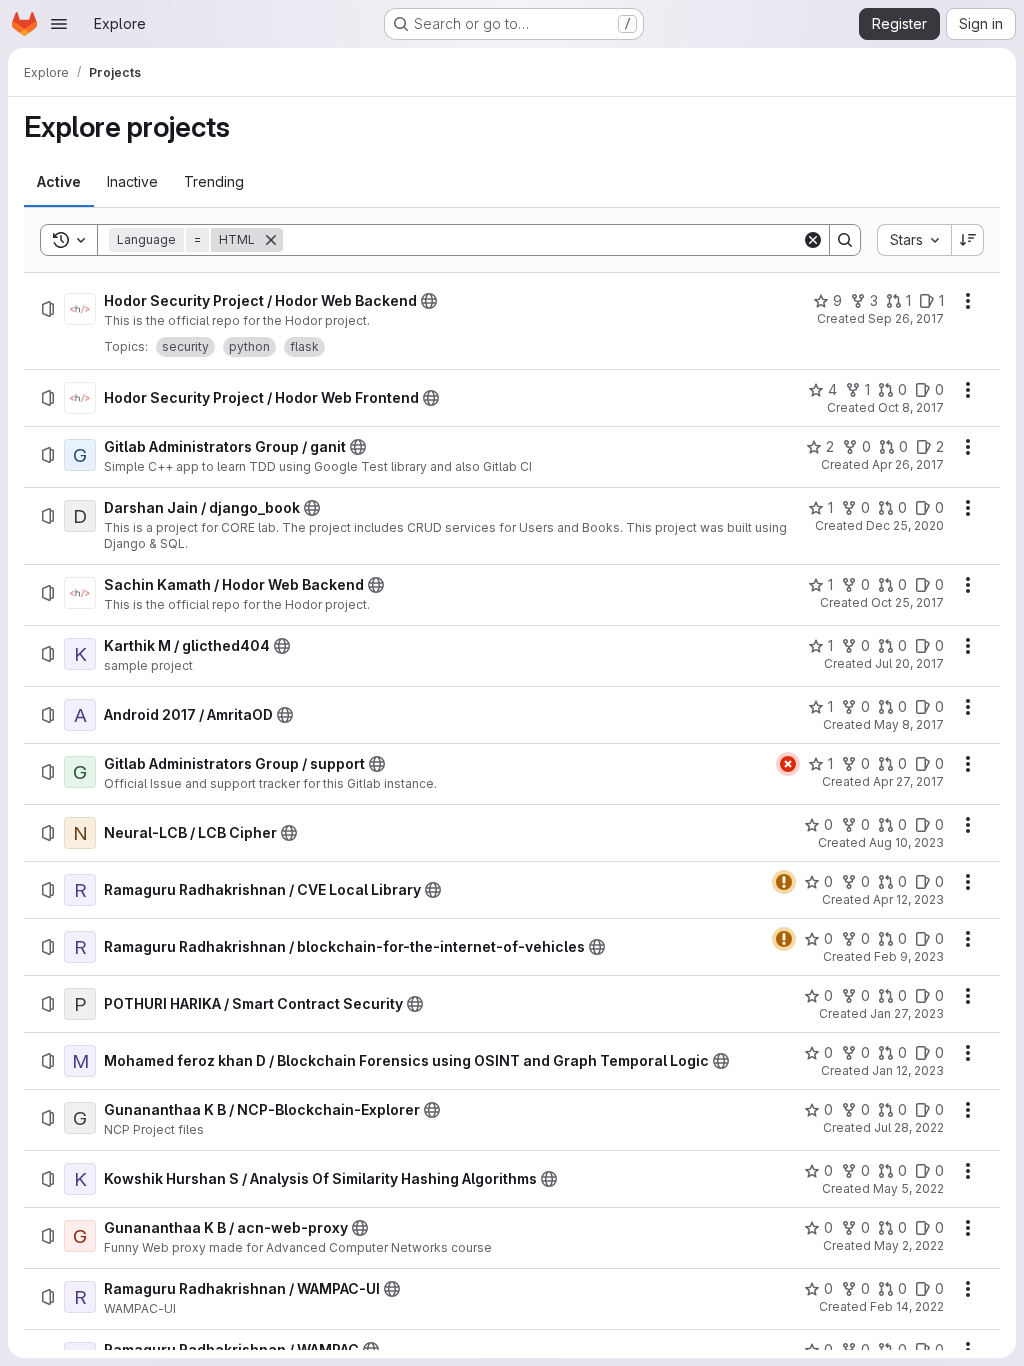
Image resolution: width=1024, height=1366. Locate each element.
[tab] (59, 182)
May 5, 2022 (908, 1188)
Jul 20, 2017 (909, 663)
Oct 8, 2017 (911, 407)
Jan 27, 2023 (907, 1013)
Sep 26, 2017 (906, 318)
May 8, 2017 (909, 724)
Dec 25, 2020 (905, 525)
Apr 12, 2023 (908, 899)
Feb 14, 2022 (907, 1306)
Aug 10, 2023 (906, 842)
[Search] (845, 240)
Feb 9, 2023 (909, 956)
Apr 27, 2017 (908, 781)
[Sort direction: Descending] (968, 240)
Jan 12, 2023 (908, 1070)
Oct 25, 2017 (907, 602)
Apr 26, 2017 (908, 464)
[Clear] (813, 240)
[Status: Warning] (784, 882)
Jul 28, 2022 (909, 1127)
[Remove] (271, 240)
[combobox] (914, 240)
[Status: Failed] (788, 764)
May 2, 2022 (909, 1245)
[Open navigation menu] (59, 24)
